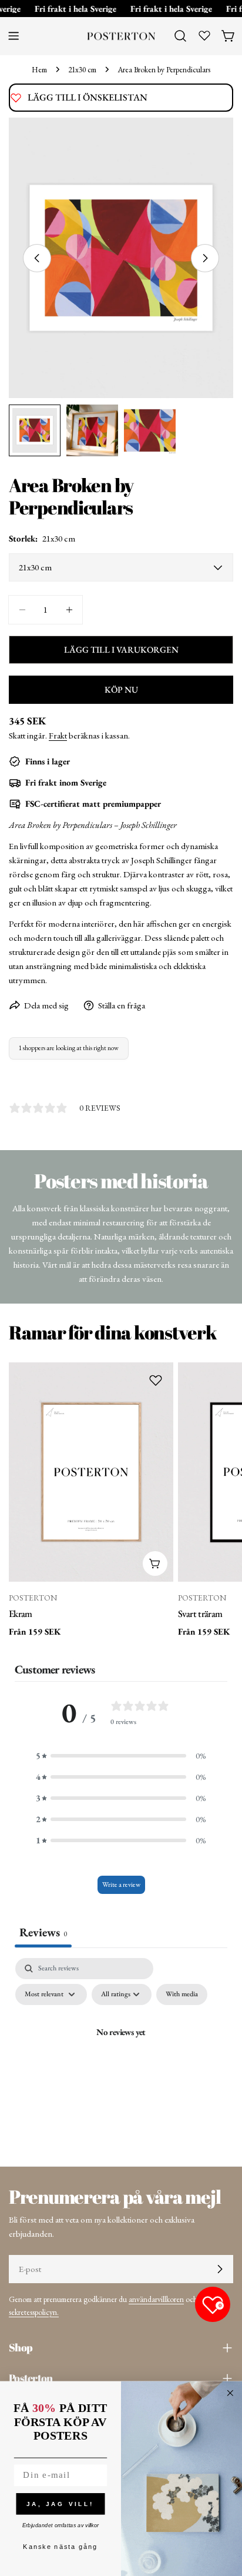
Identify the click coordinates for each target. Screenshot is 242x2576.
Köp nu (121, 689)
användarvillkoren (156, 2299)
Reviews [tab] (43, 1932)
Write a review (121, 1885)
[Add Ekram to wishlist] (156, 1380)
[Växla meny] (14, 36)
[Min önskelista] (204, 35)
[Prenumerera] (220, 2269)
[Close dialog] (230, 2393)
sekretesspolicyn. (34, 2312)
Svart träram (200, 1613)
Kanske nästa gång (60, 2547)
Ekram (21, 1613)
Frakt (58, 735)
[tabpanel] (121, 2059)
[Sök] (180, 36)
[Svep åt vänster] (37, 258)
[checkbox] (182, 1994)
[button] (121, 1756)
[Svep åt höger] (205, 258)
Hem (39, 69)
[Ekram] (91, 1472)
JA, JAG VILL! (60, 2503)
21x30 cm (82, 69)
